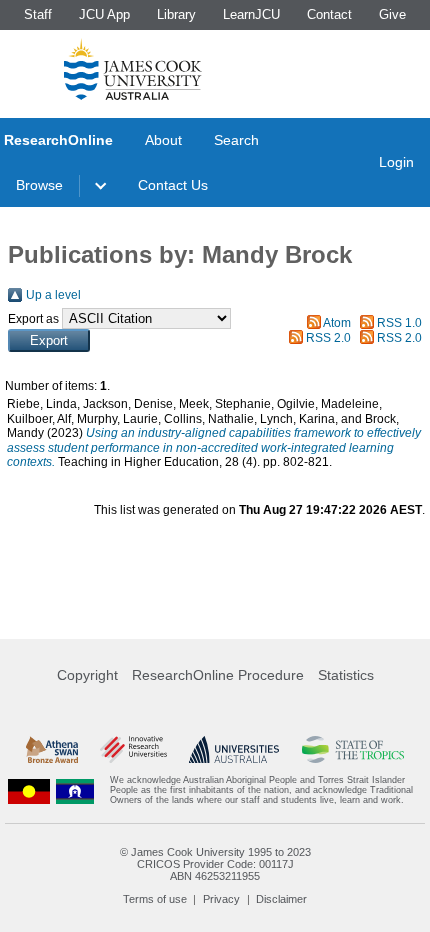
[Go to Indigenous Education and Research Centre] (29, 790)
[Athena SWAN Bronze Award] (52, 749)
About (163, 140)
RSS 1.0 (399, 323)
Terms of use (155, 899)
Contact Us (173, 185)
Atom (337, 323)
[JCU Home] (133, 69)
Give (392, 14)
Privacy (221, 899)
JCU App (104, 14)
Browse (39, 185)
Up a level (53, 295)
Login (396, 162)
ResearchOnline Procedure (218, 675)
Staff (38, 14)
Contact (329, 14)
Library (176, 14)
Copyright (87, 675)
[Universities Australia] (234, 749)
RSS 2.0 (328, 338)
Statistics (346, 675)
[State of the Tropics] (353, 749)
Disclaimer (281, 899)
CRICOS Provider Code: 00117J (215, 864)
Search (236, 140)
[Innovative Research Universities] (133, 749)
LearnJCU (251, 14)
